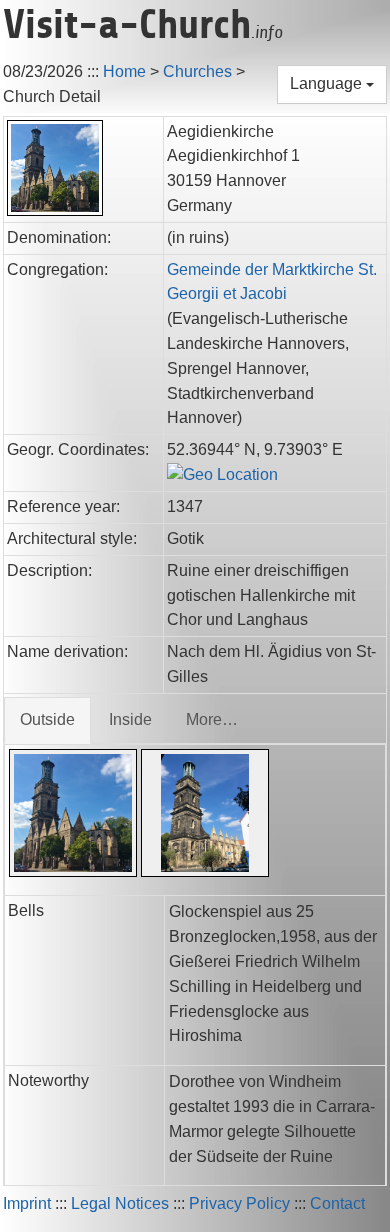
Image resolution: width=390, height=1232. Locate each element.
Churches (197, 71)
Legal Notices (120, 1203)
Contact (337, 1203)
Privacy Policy (239, 1203)
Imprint (27, 1203)
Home (124, 71)
